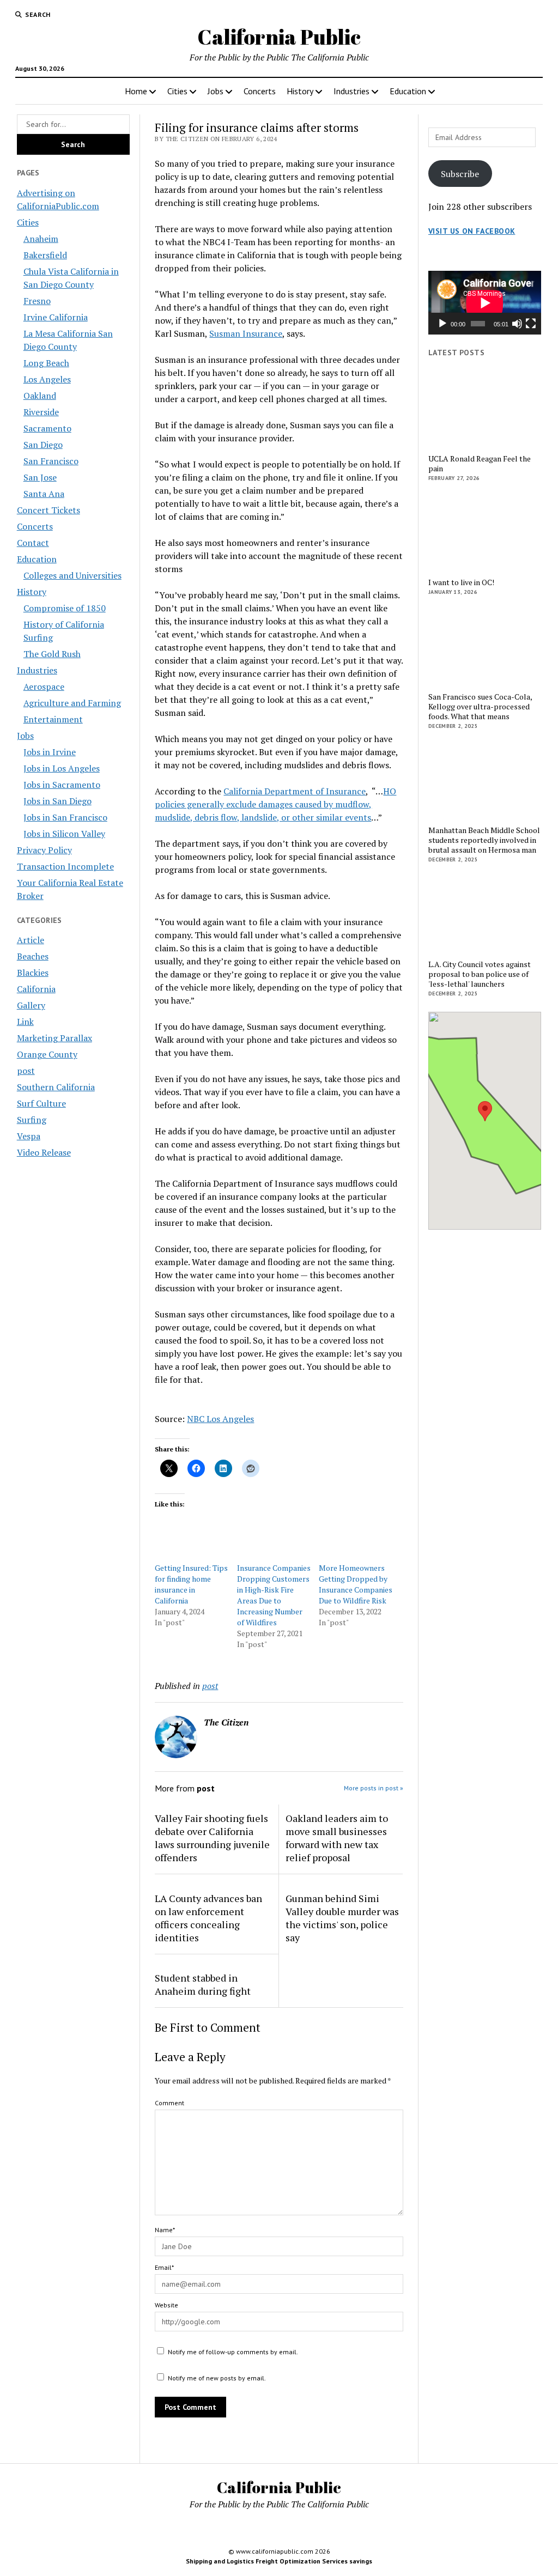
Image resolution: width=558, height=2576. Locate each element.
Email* (164, 2267)
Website (166, 2305)
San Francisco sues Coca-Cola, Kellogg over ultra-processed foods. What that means (480, 707)
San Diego (43, 445)
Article (31, 940)
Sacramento (47, 428)
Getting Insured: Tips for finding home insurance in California (191, 1584)
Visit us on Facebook (472, 231)
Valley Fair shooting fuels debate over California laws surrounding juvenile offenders (212, 1838)
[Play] (442, 324)
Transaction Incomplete (65, 866)
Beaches (33, 956)
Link (25, 1022)
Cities (177, 91)
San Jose (40, 477)
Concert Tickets (48, 510)
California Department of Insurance (295, 791)
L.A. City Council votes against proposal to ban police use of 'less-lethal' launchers (480, 974)
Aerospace (44, 686)
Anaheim (41, 239)
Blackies (33, 973)
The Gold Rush (52, 654)
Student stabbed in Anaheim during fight (203, 1984)
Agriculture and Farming (72, 703)
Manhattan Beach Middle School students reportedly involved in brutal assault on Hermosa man (484, 840)
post (26, 1071)
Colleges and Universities (72, 575)
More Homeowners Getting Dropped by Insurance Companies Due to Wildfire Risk (356, 1584)
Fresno (37, 301)
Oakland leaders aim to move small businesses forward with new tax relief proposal (337, 1838)
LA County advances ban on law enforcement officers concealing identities (208, 1918)
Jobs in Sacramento (62, 785)
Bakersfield (45, 255)
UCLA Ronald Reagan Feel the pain (480, 464)
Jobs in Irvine (50, 752)
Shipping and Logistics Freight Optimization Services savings (279, 2561)
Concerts (260, 91)
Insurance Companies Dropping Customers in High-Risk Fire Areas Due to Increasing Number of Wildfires (274, 1595)
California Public (279, 37)
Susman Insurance (246, 333)
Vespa (29, 1136)
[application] (485, 303)
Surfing (32, 1120)
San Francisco (51, 461)
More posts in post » (374, 1788)
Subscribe (460, 174)
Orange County (47, 1054)
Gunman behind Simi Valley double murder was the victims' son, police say (342, 1918)
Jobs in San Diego (57, 801)
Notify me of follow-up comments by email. (233, 2352)
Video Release (44, 1152)
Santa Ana (44, 494)
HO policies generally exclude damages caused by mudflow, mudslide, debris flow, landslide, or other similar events (275, 804)
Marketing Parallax (54, 1038)
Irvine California (56, 317)
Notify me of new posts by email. (217, 2378)
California (36, 989)
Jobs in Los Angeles (62, 768)
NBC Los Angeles (220, 1419)
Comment (169, 2103)
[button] (485, 1111)
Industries (351, 91)
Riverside (41, 412)
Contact (33, 543)
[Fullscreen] (531, 324)
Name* (165, 2230)
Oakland (40, 396)
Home (136, 91)
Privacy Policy (44, 850)
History (300, 91)
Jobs (216, 91)
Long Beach (46, 363)
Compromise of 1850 (65, 608)
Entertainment (53, 719)
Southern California (56, 1087)
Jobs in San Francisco (65, 817)
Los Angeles (47, 379)
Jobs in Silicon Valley (64, 834)
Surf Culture (41, 1103)
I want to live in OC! (461, 582)
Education (408, 91)
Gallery (31, 1005)
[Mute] (517, 324)
